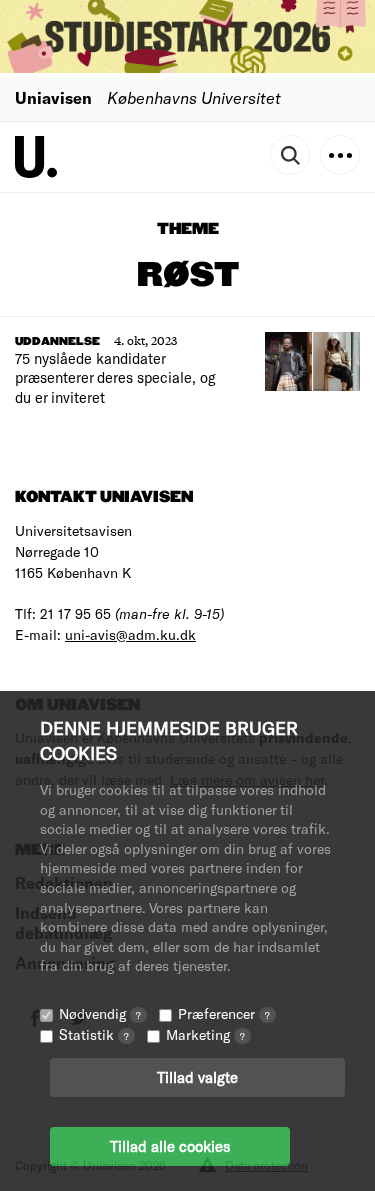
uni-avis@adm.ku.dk (130, 634)
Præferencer (224, 1013)
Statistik (94, 1034)
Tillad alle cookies (170, 1146)
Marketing (205, 1034)
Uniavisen (53, 97)
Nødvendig (100, 1013)
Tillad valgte (197, 1077)
